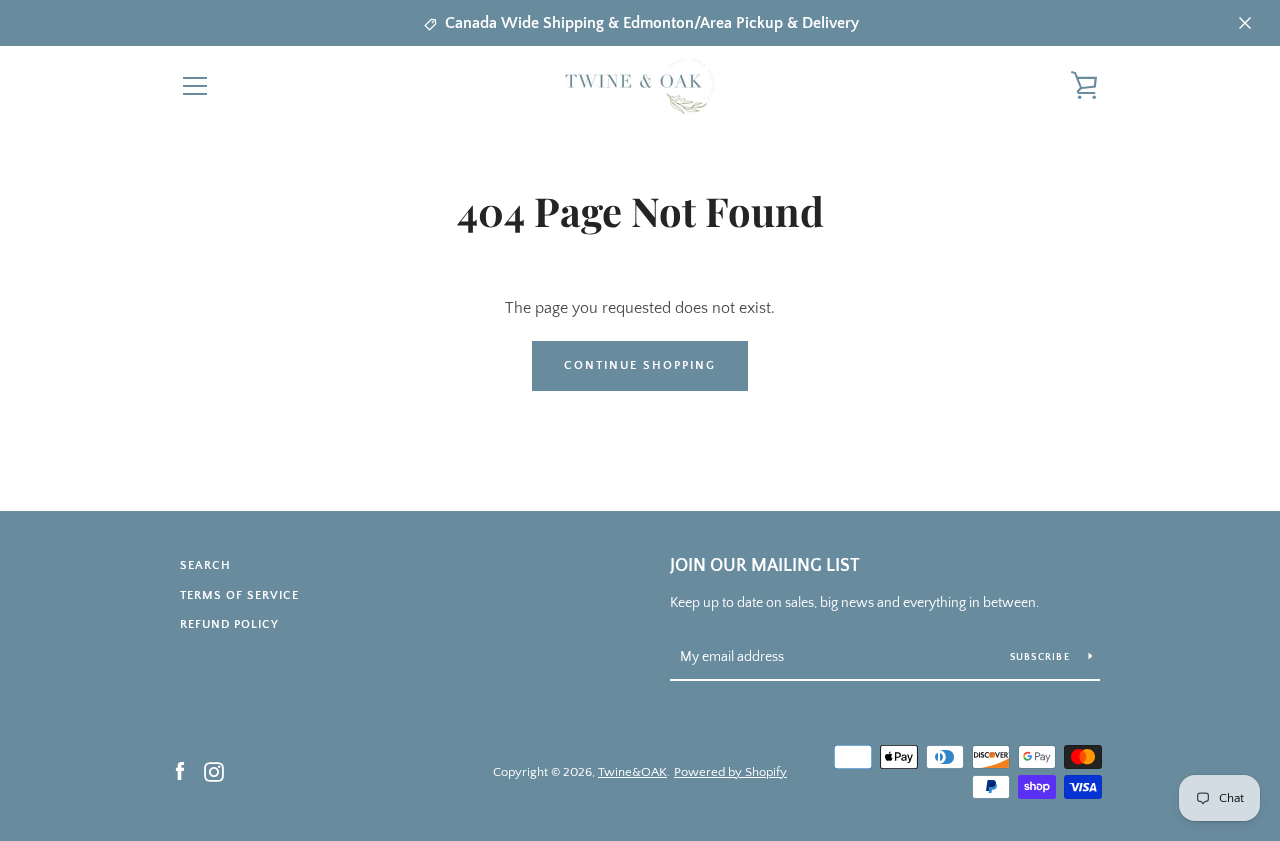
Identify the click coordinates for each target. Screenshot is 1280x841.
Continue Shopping (640, 365)
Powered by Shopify (730, 772)
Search (205, 565)
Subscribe (1042, 657)
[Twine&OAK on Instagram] (214, 771)
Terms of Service (239, 595)
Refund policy (229, 624)
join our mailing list (765, 566)
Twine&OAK (632, 772)
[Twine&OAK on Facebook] (180, 771)
